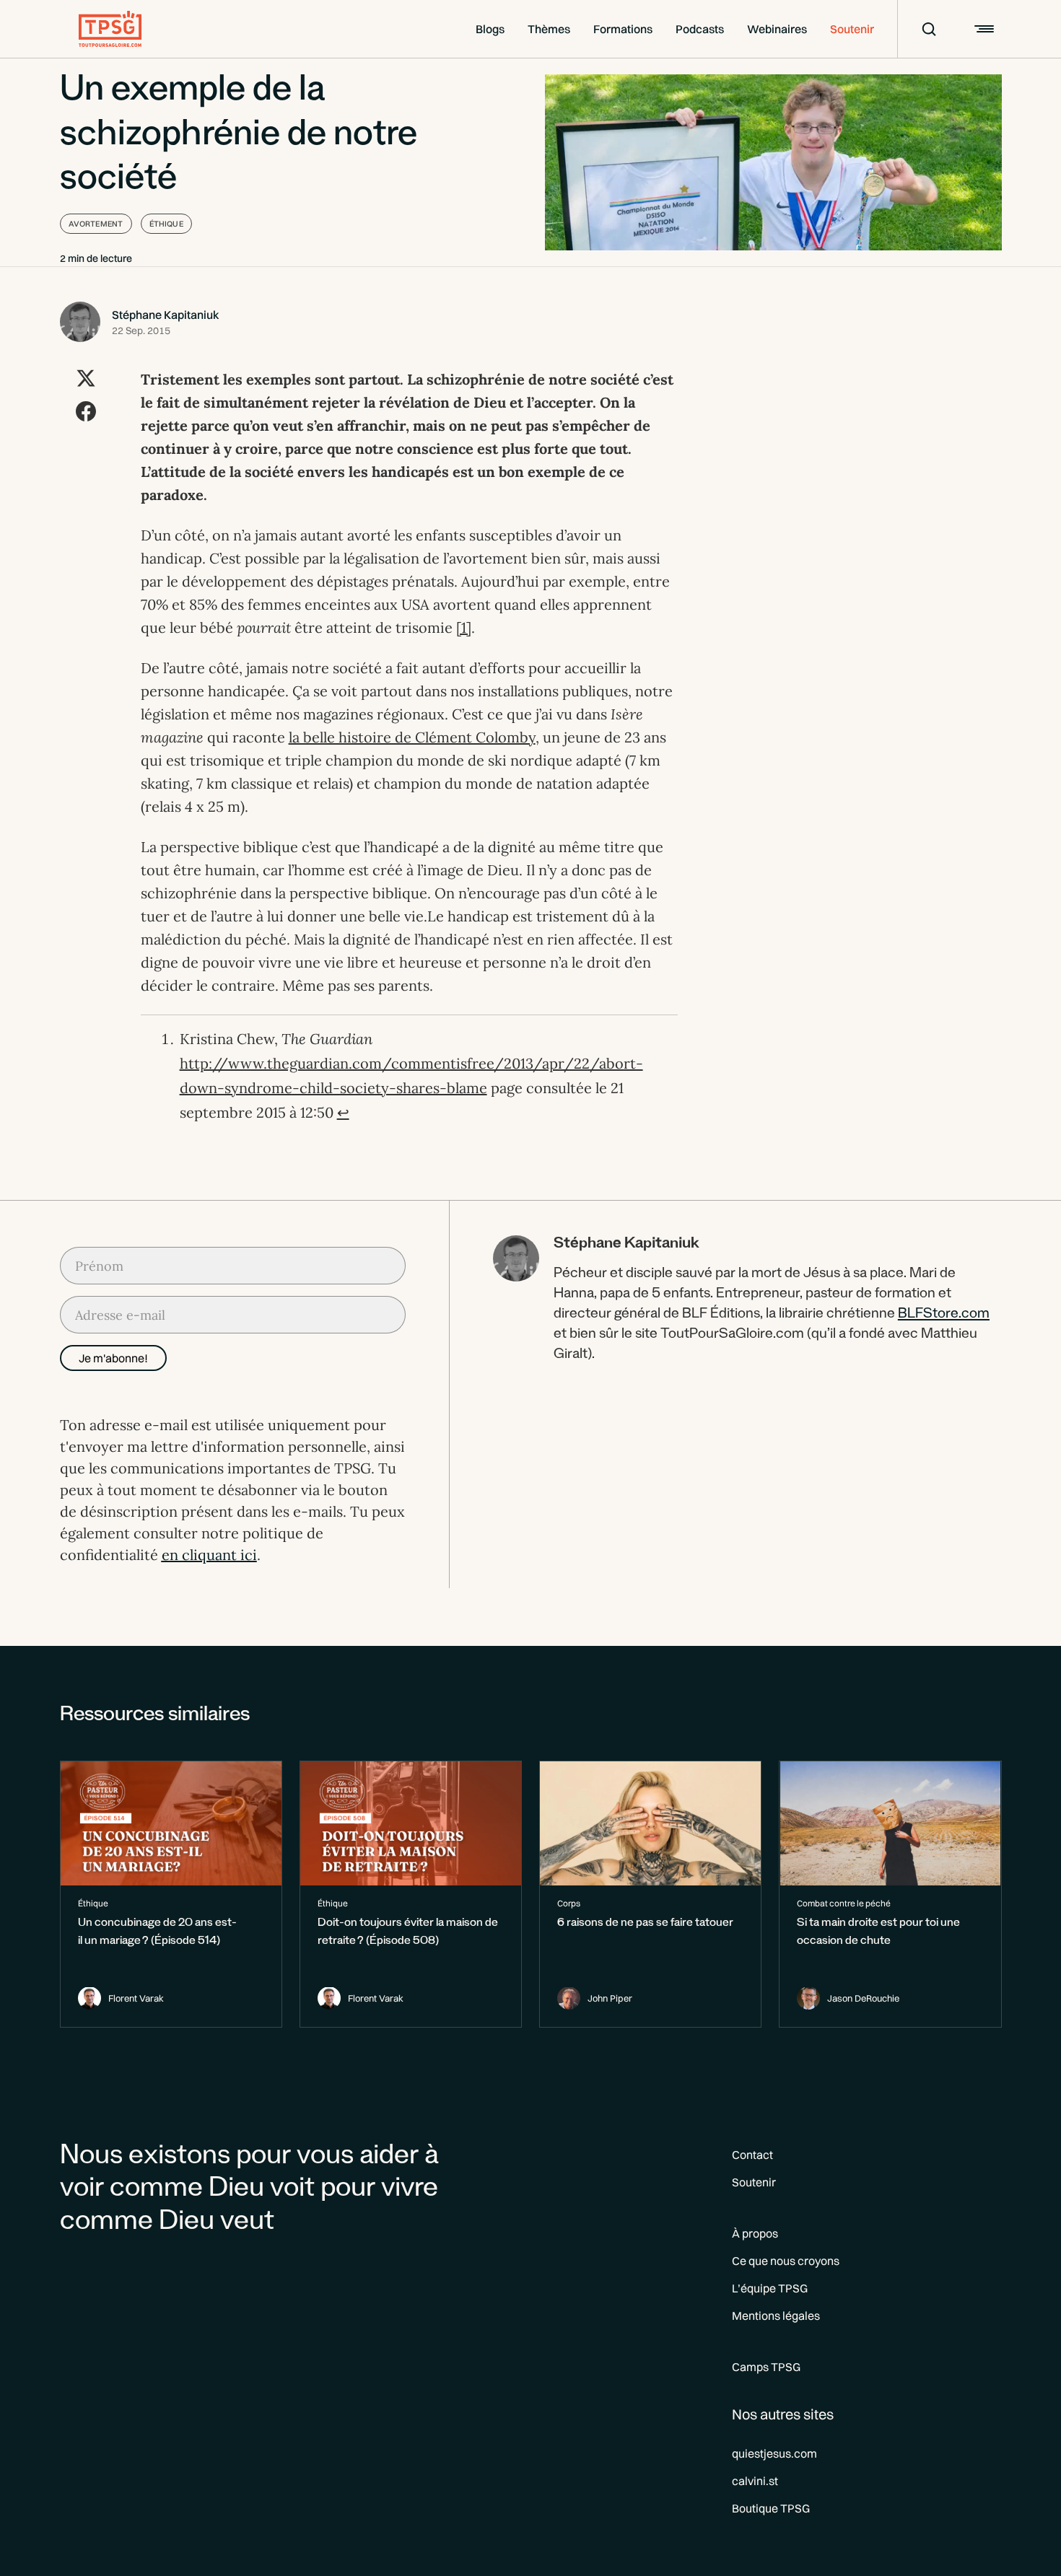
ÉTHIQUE (166, 224)
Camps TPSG (766, 2367)
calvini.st (755, 2481)
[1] (464, 627)
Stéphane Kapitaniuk (166, 315)
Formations (623, 29)
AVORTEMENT (96, 224)
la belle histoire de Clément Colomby (412, 737)
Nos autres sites (783, 2414)
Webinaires (777, 29)
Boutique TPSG (771, 2508)
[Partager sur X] (86, 378)
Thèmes (549, 29)
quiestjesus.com (774, 2453)
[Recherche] (920, 29)
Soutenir (852, 29)
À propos (755, 2233)
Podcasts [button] (700, 29)
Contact (752, 2155)
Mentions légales (776, 2316)
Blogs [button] (490, 29)
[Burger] (982, 29)
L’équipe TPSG (770, 2288)
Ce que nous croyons (786, 2261)
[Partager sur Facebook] (86, 411)
